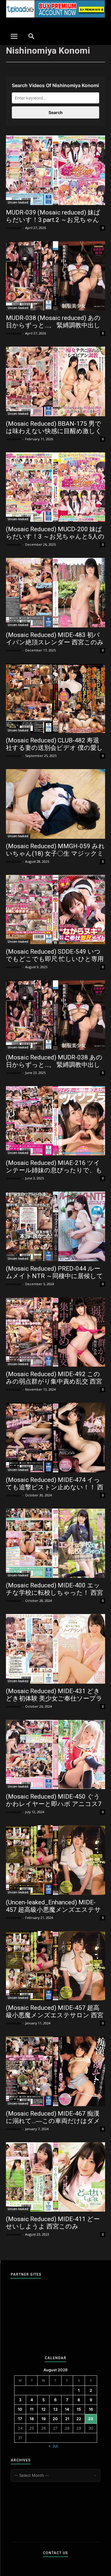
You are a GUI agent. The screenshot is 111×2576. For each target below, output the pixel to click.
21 (67, 2419)
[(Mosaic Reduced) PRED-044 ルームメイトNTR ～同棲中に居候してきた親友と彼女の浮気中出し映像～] (55, 1226)
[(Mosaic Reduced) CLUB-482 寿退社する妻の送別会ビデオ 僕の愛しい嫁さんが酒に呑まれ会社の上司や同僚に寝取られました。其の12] (55, 698)
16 (91, 2409)
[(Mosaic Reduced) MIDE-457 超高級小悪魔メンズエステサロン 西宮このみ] (55, 1966)
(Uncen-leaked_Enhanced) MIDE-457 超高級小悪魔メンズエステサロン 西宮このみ (53, 1910)
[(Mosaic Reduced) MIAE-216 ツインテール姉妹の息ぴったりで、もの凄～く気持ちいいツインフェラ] (55, 1121)
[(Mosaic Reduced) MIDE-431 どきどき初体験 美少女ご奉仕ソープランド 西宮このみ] (55, 1649)
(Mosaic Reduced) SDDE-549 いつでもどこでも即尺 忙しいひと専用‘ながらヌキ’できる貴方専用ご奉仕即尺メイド (55, 963)
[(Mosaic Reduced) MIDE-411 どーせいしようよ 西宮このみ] (55, 2177)
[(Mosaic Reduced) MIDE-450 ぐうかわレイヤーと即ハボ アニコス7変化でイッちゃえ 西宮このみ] (55, 1755)
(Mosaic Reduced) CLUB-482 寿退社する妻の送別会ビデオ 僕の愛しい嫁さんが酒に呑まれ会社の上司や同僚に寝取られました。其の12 (54, 751)
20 (55, 2419)
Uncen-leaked (18, 202)
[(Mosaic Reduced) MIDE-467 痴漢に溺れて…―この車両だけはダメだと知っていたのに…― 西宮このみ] (55, 2071)
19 (44, 2419)
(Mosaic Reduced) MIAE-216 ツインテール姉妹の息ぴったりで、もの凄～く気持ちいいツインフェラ (54, 1170)
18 (32, 2419)
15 (79, 2409)
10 (20, 2409)
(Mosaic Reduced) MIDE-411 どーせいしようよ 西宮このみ (53, 2223)
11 (32, 2409)
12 (44, 2409)
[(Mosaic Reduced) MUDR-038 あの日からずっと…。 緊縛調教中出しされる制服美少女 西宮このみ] (55, 1015)
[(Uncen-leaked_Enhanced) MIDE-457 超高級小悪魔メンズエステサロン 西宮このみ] (55, 1860)
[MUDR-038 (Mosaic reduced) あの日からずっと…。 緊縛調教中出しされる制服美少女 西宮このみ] (55, 276)
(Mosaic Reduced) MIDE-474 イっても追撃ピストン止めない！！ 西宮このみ (55, 1487)
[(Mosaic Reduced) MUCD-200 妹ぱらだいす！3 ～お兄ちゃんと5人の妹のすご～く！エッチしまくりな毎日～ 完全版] (55, 487)
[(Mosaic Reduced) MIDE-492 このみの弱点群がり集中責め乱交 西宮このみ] (55, 1332)
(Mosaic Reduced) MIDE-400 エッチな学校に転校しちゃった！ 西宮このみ (54, 1593)
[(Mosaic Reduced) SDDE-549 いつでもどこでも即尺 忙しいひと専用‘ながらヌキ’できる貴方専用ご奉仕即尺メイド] (55, 910)
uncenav (13, 228)
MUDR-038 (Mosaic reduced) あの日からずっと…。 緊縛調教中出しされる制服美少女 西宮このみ (53, 325)
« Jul (53, 2446)
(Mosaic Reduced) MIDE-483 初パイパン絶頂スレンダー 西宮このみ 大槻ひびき (55, 642)
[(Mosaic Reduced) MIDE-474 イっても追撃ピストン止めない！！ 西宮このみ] (55, 1438)
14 (67, 2409)
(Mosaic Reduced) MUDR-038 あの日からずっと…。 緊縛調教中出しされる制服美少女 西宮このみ (54, 1065)
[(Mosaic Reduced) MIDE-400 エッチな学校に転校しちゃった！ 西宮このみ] (55, 1543)
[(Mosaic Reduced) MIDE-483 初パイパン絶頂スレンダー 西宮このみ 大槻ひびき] (55, 593)
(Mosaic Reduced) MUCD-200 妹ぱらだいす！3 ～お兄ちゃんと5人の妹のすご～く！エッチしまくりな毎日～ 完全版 (55, 540)
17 (20, 2419)
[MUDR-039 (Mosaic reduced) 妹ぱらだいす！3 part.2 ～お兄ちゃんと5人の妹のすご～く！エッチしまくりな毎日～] (55, 170)
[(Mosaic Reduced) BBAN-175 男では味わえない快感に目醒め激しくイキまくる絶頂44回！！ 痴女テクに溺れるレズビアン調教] (55, 381)
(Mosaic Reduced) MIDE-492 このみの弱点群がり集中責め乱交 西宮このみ (54, 1381)
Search (56, 112)
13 (55, 2409)
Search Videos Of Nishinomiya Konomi (55, 85)
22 (79, 2419)
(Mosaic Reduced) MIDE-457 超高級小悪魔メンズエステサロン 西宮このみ (55, 2015)
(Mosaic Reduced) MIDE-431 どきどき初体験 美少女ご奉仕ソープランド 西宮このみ (54, 1698)
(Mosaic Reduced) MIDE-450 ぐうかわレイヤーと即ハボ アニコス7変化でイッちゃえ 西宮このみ (54, 1804)
